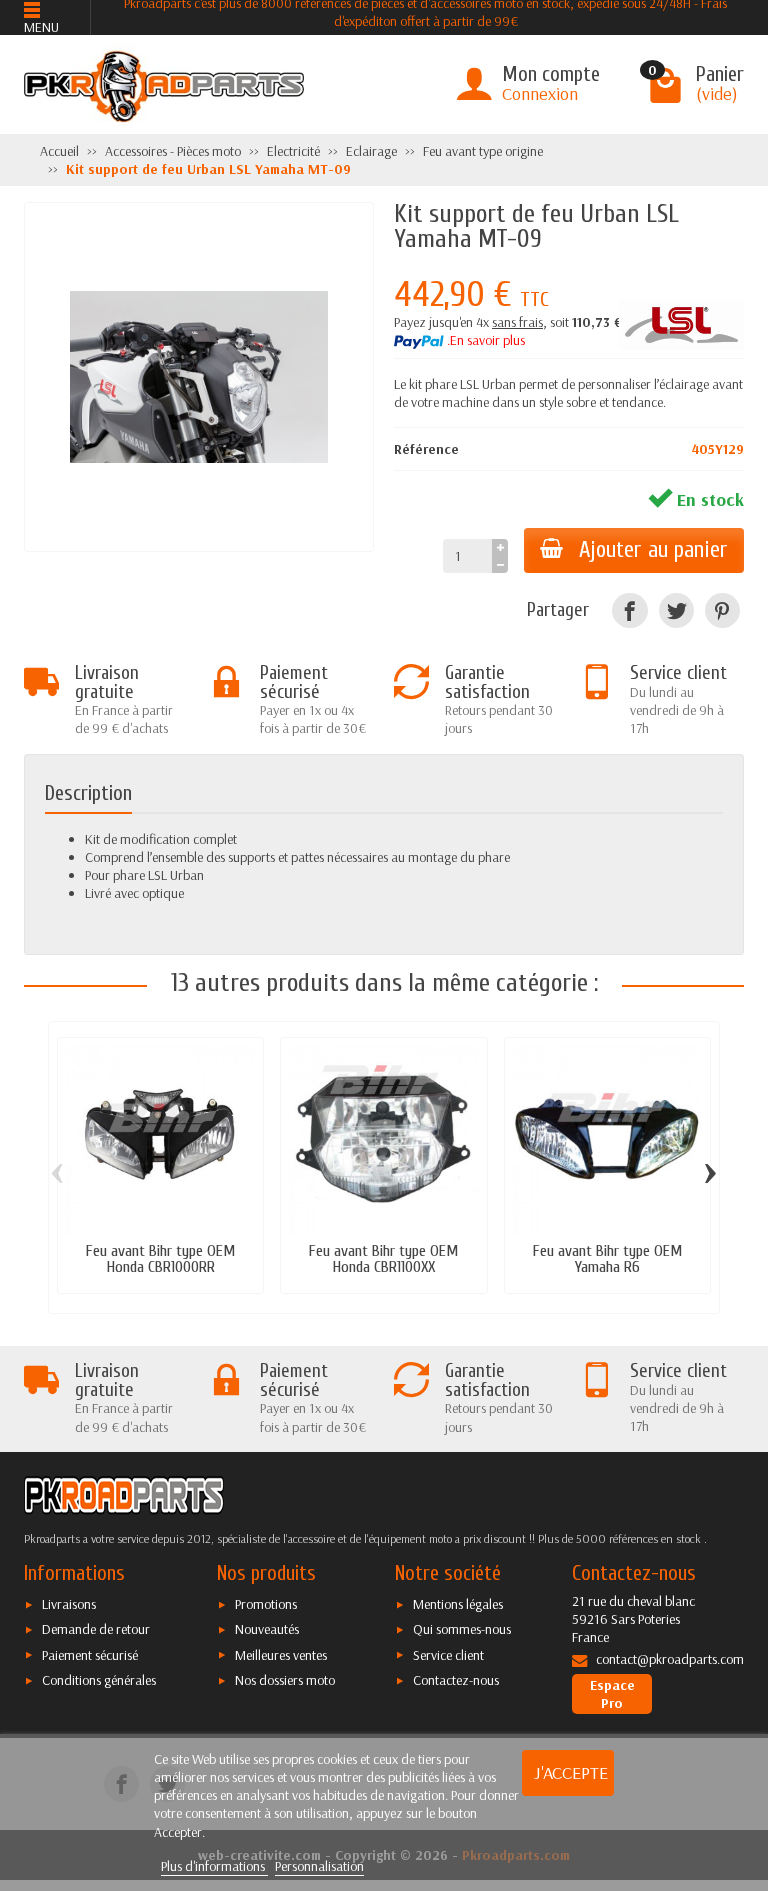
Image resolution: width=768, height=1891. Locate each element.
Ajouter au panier (653, 550)
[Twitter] (676, 610)
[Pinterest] (722, 610)
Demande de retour (96, 1629)
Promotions (266, 1604)
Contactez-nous (456, 1680)
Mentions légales (458, 1604)
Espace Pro (612, 1694)
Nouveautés (267, 1629)
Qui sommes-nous (462, 1629)
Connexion (540, 93)
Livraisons (69, 1604)
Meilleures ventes (281, 1655)
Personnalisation (319, 1866)
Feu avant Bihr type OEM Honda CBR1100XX (383, 1258)
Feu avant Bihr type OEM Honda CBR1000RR (160, 1258)
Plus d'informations (214, 1866)
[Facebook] (629, 610)
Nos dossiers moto (285, 1680)
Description (88, 793)
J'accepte (571, 1772)
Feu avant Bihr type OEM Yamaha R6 (607, 1258)
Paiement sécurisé (90, 1655)
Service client (448, 1655)
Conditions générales (99, 1680)
